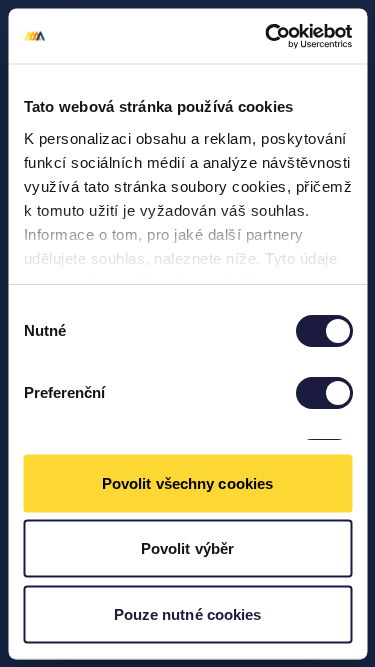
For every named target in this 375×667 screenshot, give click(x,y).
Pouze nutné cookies (188, 613)
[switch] (323, 393)
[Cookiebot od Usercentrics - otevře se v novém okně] (267, 36)
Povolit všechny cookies (187, 482)
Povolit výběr (187, 548)
